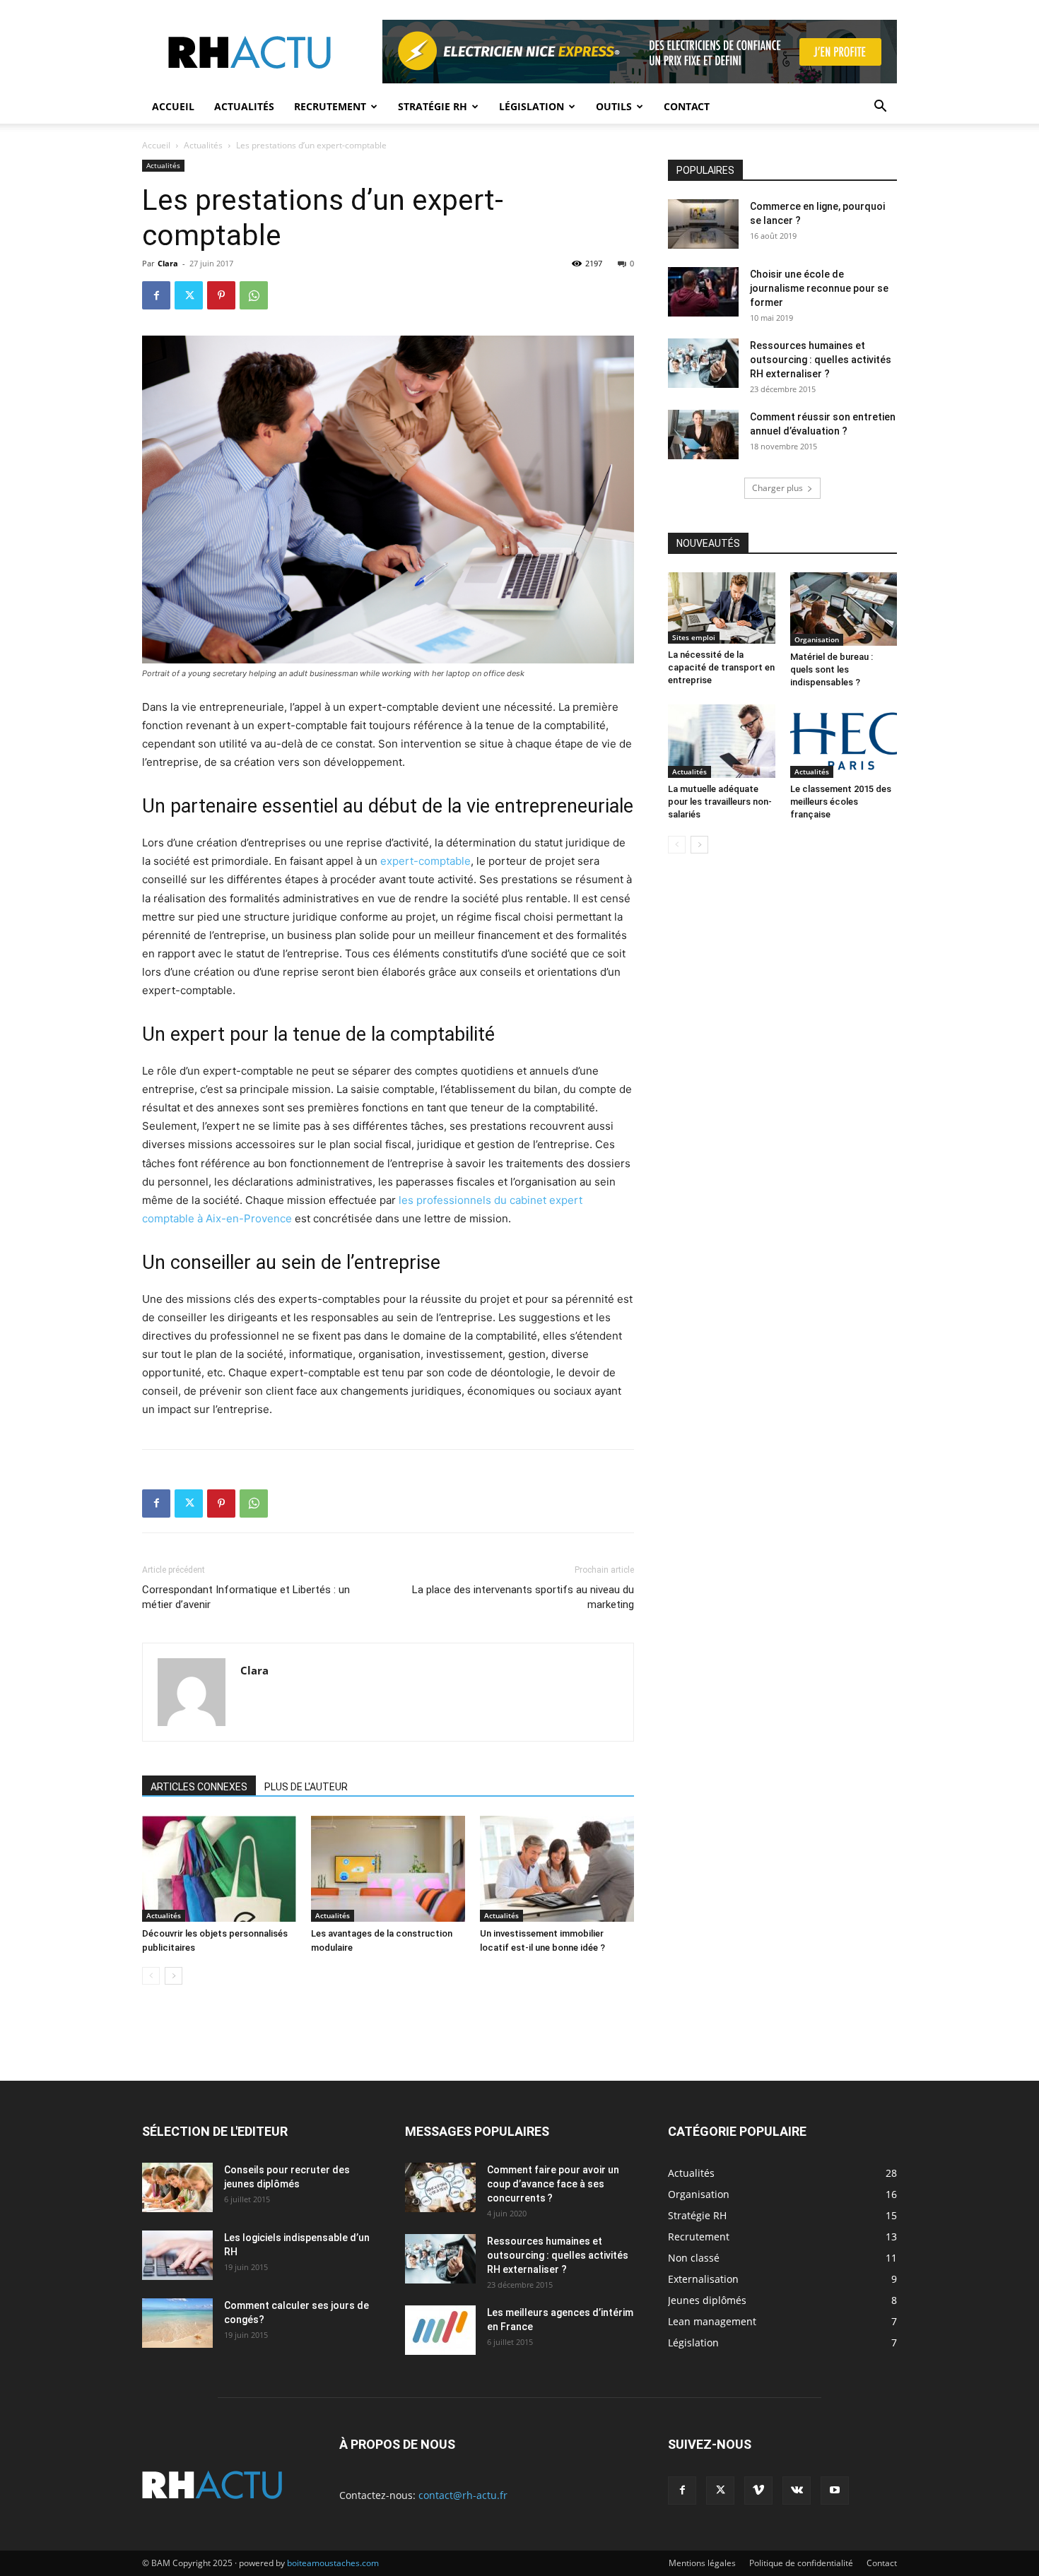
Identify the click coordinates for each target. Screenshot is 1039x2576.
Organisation (817, 639)
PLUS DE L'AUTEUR (306, 1787)
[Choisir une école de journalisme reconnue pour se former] (703, 292)
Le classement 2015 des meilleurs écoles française (841, 802)
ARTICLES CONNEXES (199, 1787)
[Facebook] (156, 295)
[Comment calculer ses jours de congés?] (177, 2323)
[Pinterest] (221, 295)
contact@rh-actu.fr (463, 2495)
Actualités (244, 106)
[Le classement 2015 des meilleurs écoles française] (844, 741)
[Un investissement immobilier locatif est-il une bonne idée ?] (557, 1869)
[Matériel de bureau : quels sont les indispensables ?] (844, 609)
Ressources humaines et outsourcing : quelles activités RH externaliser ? (821, 360)
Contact (687, 106)
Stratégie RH (433, 106)
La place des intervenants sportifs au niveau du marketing (523, 1597)
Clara (168, 263)
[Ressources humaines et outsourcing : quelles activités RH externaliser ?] (703, 363)
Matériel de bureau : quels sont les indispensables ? (832, 669)
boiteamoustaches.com (333, 2563)
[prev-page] (151, 1976)
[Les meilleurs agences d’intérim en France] (440, 2330)
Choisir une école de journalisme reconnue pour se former (819, 288)
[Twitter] (189, 295)
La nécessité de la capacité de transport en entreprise (721, 667)
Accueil (173, 106)
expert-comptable (425, 861)
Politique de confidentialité (801, 2563)
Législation (532, 106)
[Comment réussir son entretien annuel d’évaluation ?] (703, 435)
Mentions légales (702, 2563)
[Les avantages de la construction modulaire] (388, 1869)
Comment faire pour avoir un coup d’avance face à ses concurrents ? (553, 2184)
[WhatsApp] (254, 295)
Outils (614, 106)
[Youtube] (835, 2491)
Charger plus (777, 488)
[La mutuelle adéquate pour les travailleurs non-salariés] (722, 741)
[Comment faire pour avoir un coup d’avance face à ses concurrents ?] (440, 2187)
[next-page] (174, 1976)
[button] (880, 108)
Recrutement (330, 106)
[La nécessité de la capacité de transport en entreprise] (722, 608)
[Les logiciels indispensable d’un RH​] (177, 2255)
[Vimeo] (758, 2491)
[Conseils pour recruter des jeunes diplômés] (177, 2187)
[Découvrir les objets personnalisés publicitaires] (219, 1869)
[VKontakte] (797, 2491)
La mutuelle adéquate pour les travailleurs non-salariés (720, 802)
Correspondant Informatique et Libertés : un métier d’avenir (246, 1597)
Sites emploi (694, 637)
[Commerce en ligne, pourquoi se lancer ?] (703, 224)
